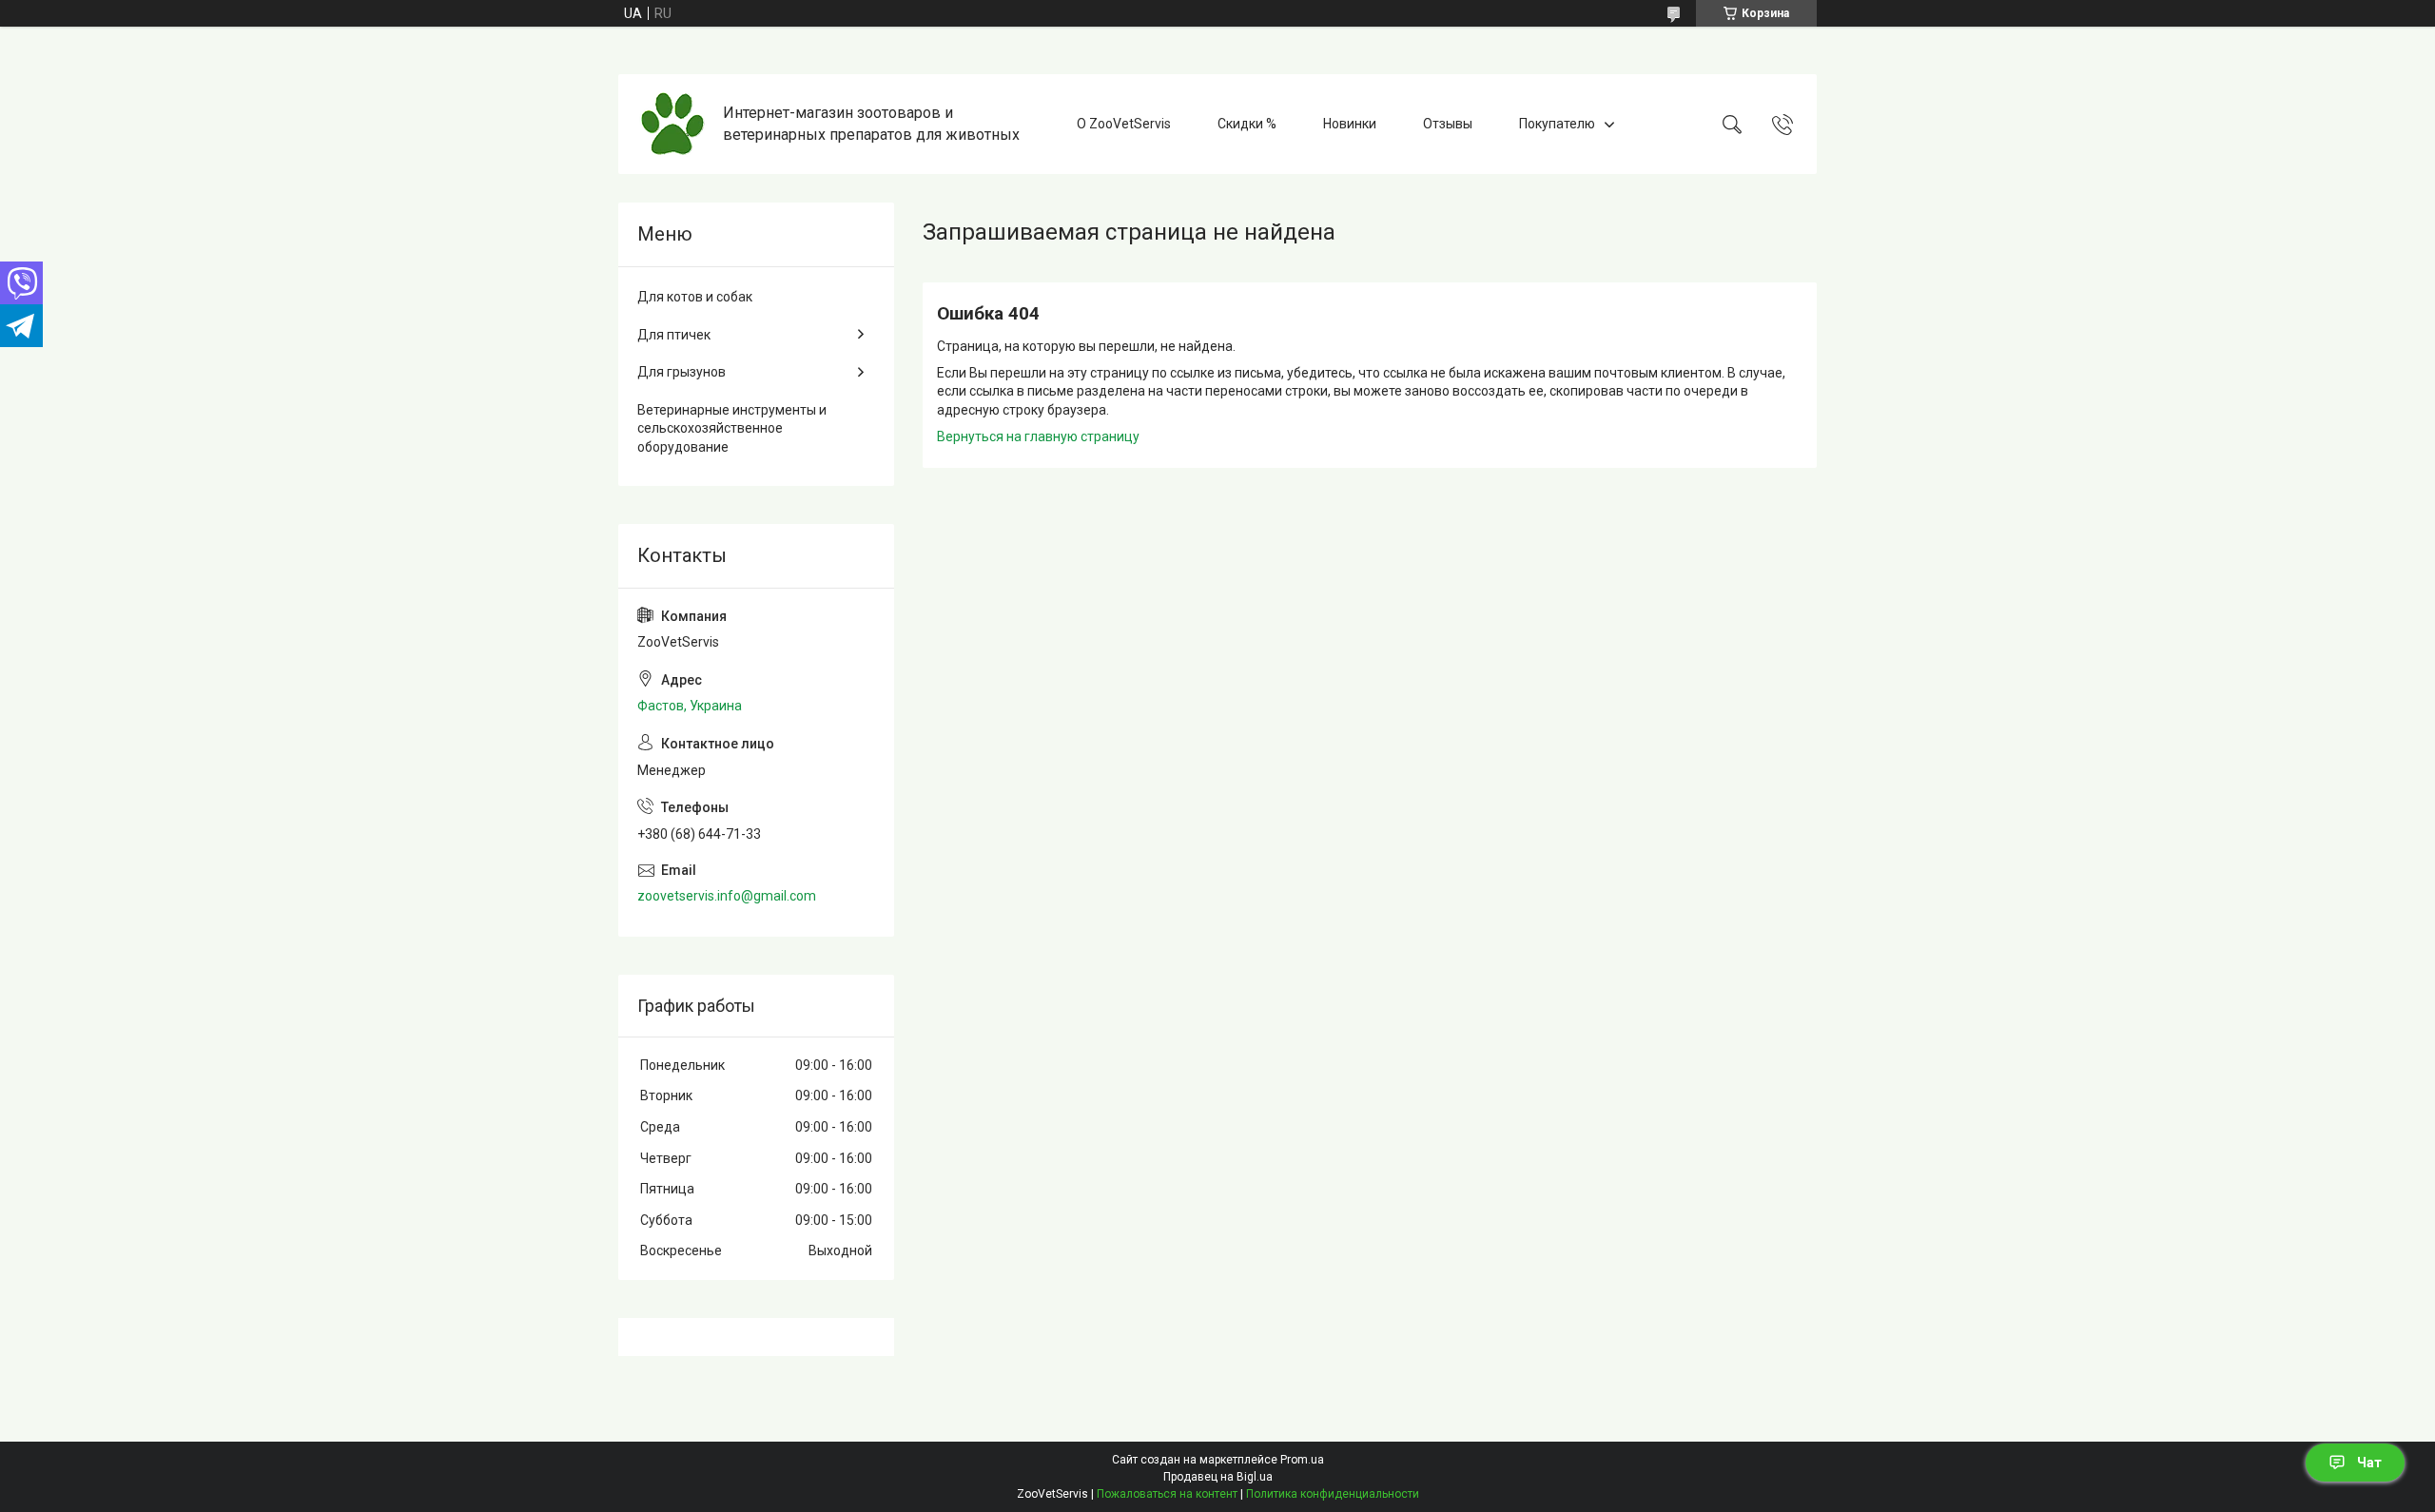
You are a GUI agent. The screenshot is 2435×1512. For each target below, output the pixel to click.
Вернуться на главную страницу (1038, 436)
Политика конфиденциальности (1333, 1494)
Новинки (1350, 124)
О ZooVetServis (1124, 124)
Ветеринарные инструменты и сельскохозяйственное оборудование (732, 428)
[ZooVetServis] (673, 124)
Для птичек (674, 335)
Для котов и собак (695, 297)
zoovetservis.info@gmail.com (727, 896)
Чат (2369, 1463)
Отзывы (1448, 124)
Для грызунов (682, 372)
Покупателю (1557, 124)
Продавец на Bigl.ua (1218, 1477)
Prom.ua (1302, 1460)
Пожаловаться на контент (1167, 1494)
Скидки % (1247, 124)
